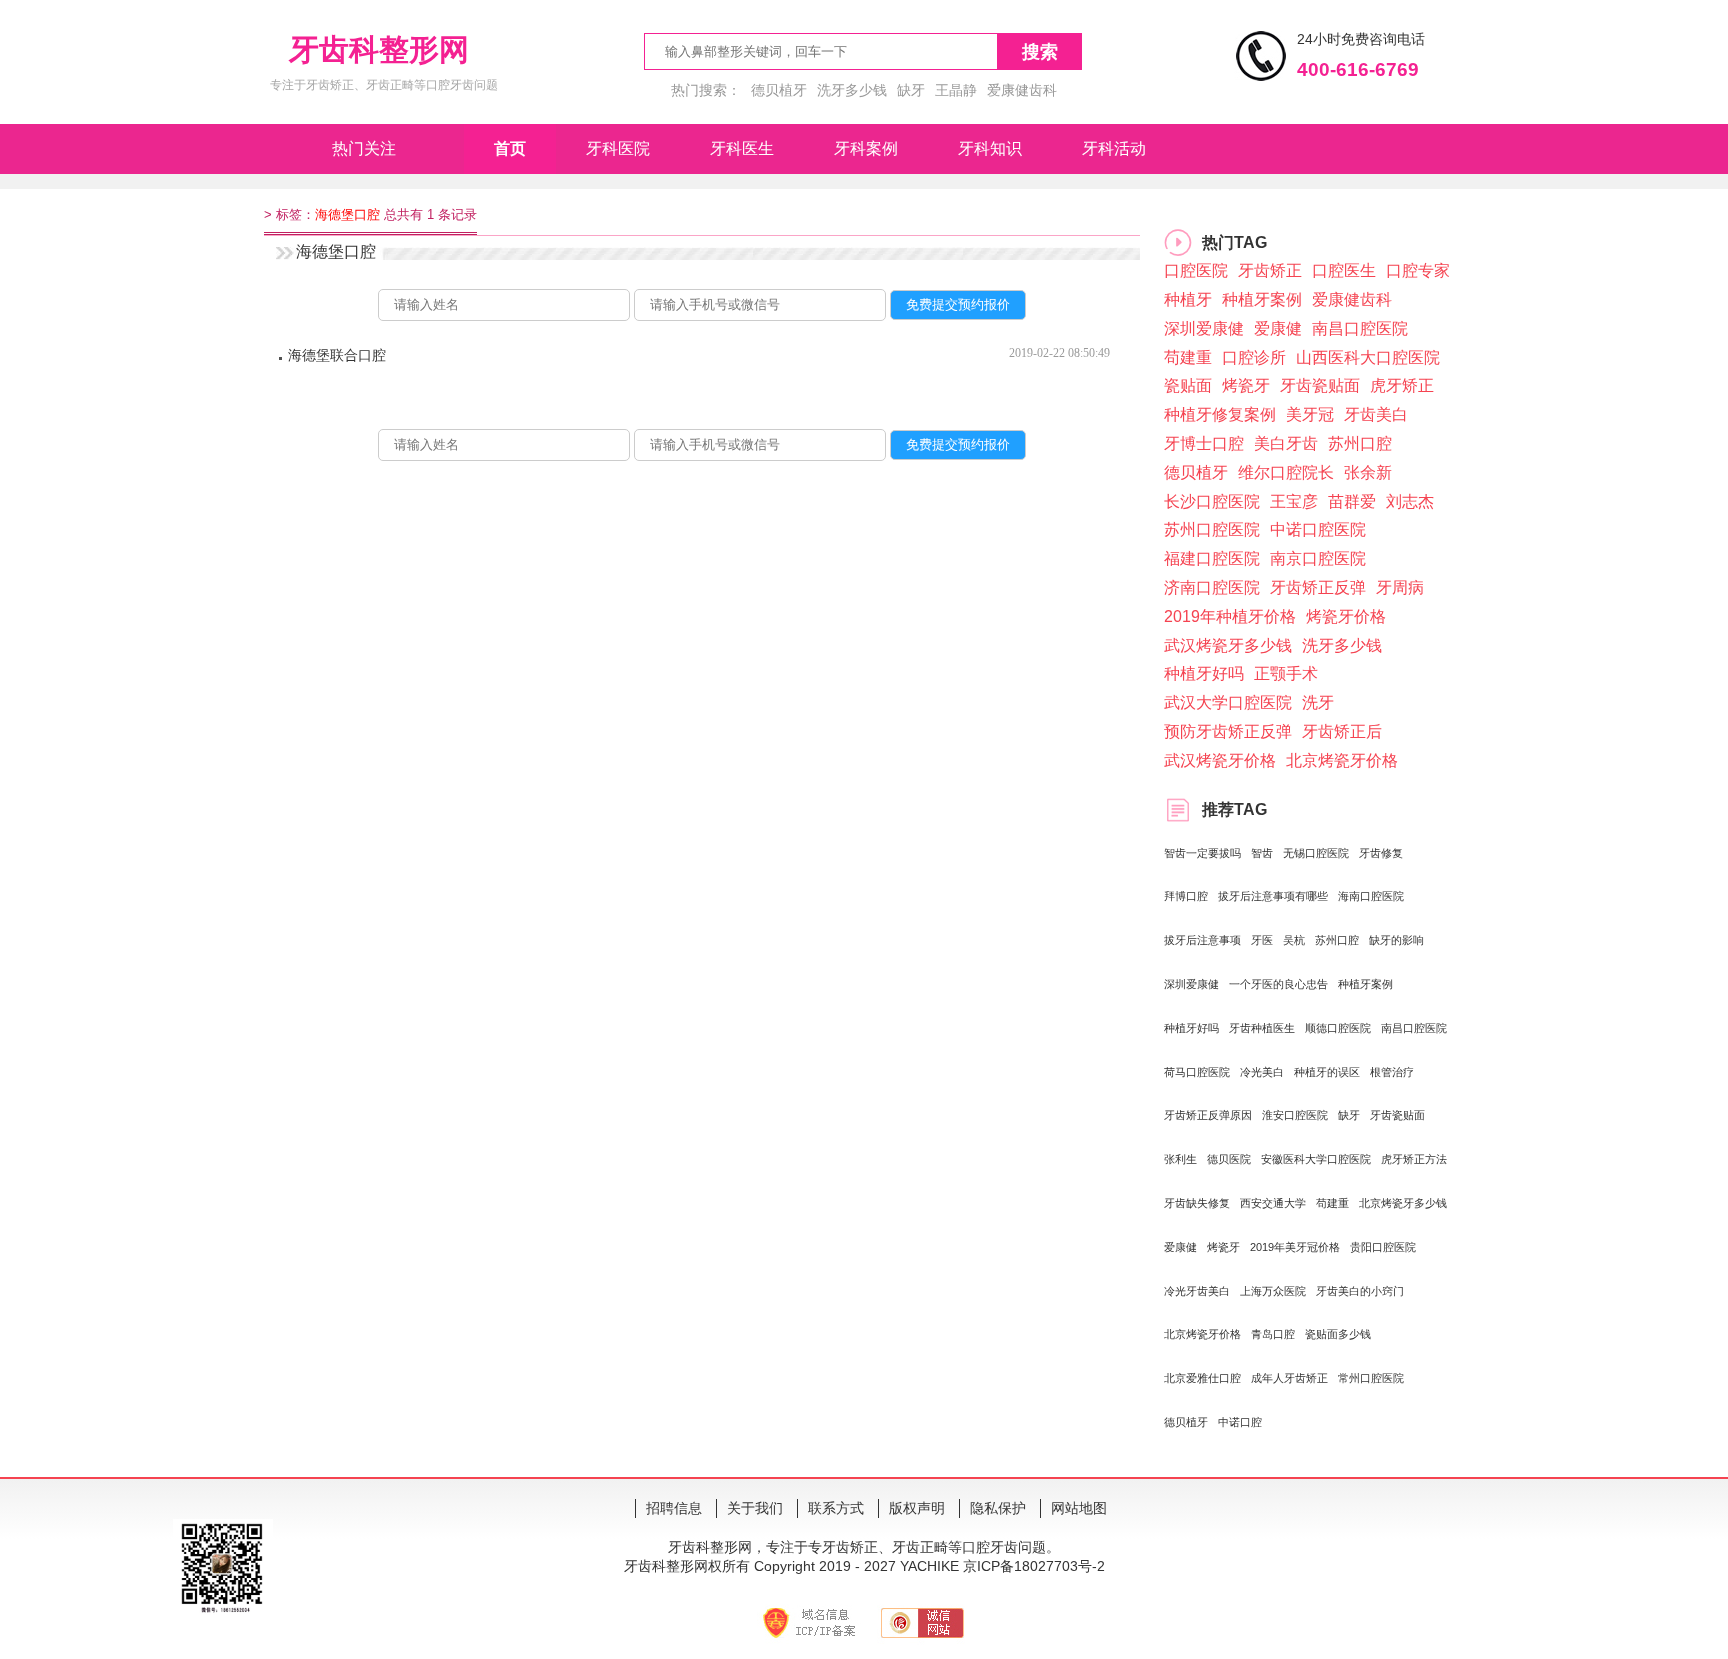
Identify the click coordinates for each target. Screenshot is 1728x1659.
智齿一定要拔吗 (1202, 853)
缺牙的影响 (1396, 940)
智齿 (1262, 853)
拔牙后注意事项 (1202, 940)
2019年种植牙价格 (1230, 616)
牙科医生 (742, 148)
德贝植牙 (779, 90)
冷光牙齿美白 (1197, 1291)
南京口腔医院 (1318, 558)
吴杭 (1294, 940)
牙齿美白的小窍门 (1360, 1291)
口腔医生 (1344, 270)
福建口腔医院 (1212, 558)
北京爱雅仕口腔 (1202, 1378)
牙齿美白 (1376, 414)
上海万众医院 (1273, 1291)
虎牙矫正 (1402, 385)
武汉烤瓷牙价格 (1220, 760)
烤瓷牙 (1246, 385)
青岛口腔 (1273, 1334)
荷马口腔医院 (1197, 1072)
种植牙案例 (1262, 299)
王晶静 (956, 90)
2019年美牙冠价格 (1295, 1247)
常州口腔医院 (1371, 1378)
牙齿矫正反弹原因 (1208, 1115)
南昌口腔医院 (1360, 328)
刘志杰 (1410, 501)
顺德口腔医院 (1338, 1028)
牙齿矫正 (1270, 270)
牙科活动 (1114, 148)
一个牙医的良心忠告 (1278, 984)
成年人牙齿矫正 (1289, 1378)
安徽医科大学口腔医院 (1316, 1159)
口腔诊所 (1254, 357)
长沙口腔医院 (1212, 501)
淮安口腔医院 (1295, 1115)
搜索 (1040, 52)
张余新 (1368, 472)
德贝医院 (1229, 1159)
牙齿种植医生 (1262, 1028)
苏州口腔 (1360, 443)
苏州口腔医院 (1212, 529)
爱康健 (1278, 328)
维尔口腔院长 (1286, 472)
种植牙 (1188, 299)
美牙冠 (1310, 414)
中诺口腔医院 (1318, 529)
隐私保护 (998, 1508)
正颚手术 (1286, 673)
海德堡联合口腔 (337, 355)
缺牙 (911, 90)
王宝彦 (1294, 501)
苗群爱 (1352, 501)
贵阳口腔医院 (1383, 1247)
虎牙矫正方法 (1414, 1159)
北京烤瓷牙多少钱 (1403, 1203)
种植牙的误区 (1327, 1072)
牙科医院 (618, 148)
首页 (510, 148)
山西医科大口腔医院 (1368, 357)
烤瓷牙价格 (1346, 616)
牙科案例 (866, 148)
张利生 (1180, 1159)
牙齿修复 (1381, 853)
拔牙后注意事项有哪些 (1273, 896)
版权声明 (917, 1508)
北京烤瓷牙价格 (1342, 760)
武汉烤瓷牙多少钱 (1228, 645)
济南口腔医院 (1212, 587)
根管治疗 (1392, 1072)
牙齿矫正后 (1342, 731)
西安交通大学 (1273, 1203)
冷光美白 (1262, 1072)
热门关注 (364, 148)
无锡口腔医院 (1316, 853)
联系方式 (836, 1508)
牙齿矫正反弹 (1318, 587)
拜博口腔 (1186, 896)
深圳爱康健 (1204, 328)
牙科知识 (990, 148)
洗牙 (1318, 702)
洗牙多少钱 (852, 90)
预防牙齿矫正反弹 (1228, 731)
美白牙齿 (1286, 443)
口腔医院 (1196, 270)
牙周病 (1400, 587)
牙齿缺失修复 (1197, 1203)
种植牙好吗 (1204, 673)
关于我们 (755, 1508)
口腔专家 (1418, 270)
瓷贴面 (1188, 385)
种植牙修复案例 (1220, 414)
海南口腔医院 (1371, 896)
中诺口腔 (1240, 1422)
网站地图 (1079, 1508)
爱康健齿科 (1022, 90)
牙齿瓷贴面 (1320, 385)
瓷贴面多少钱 (1338, 1334)
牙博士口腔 (1204, 443)
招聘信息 (674, 1508)
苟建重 (1188, 357)
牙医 (1262, 940)
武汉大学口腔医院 (1228, 702)
